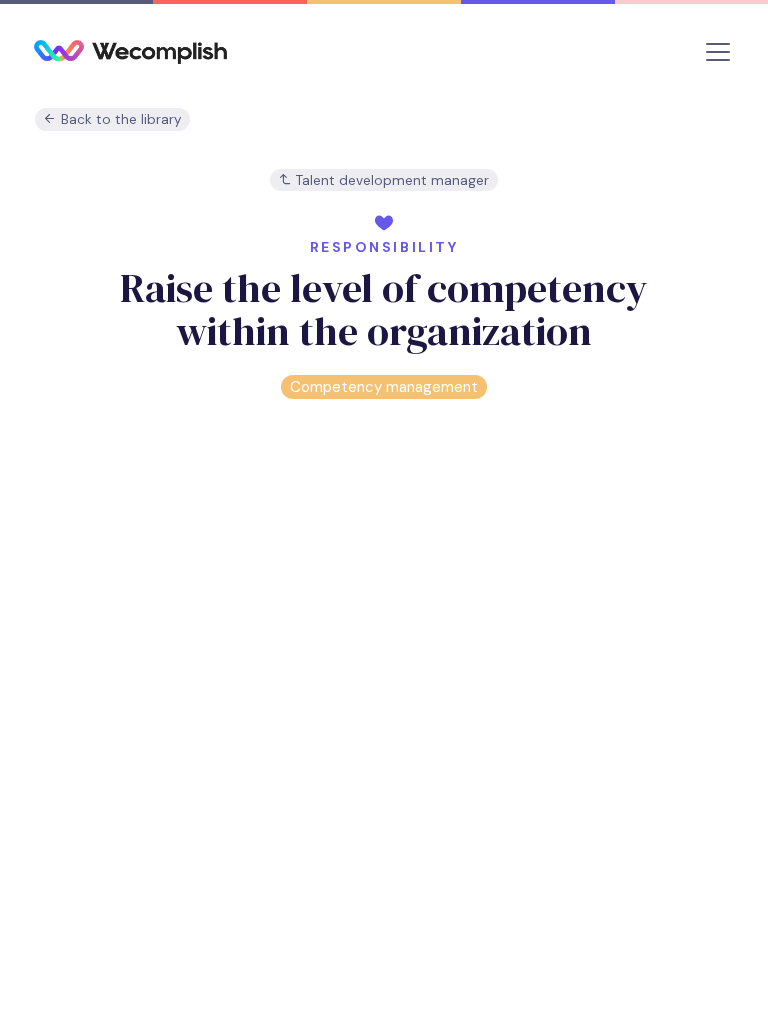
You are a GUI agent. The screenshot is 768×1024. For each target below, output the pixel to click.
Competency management (384, 387)
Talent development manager (390, 180)
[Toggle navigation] (718, 52)
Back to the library (119, 119)
